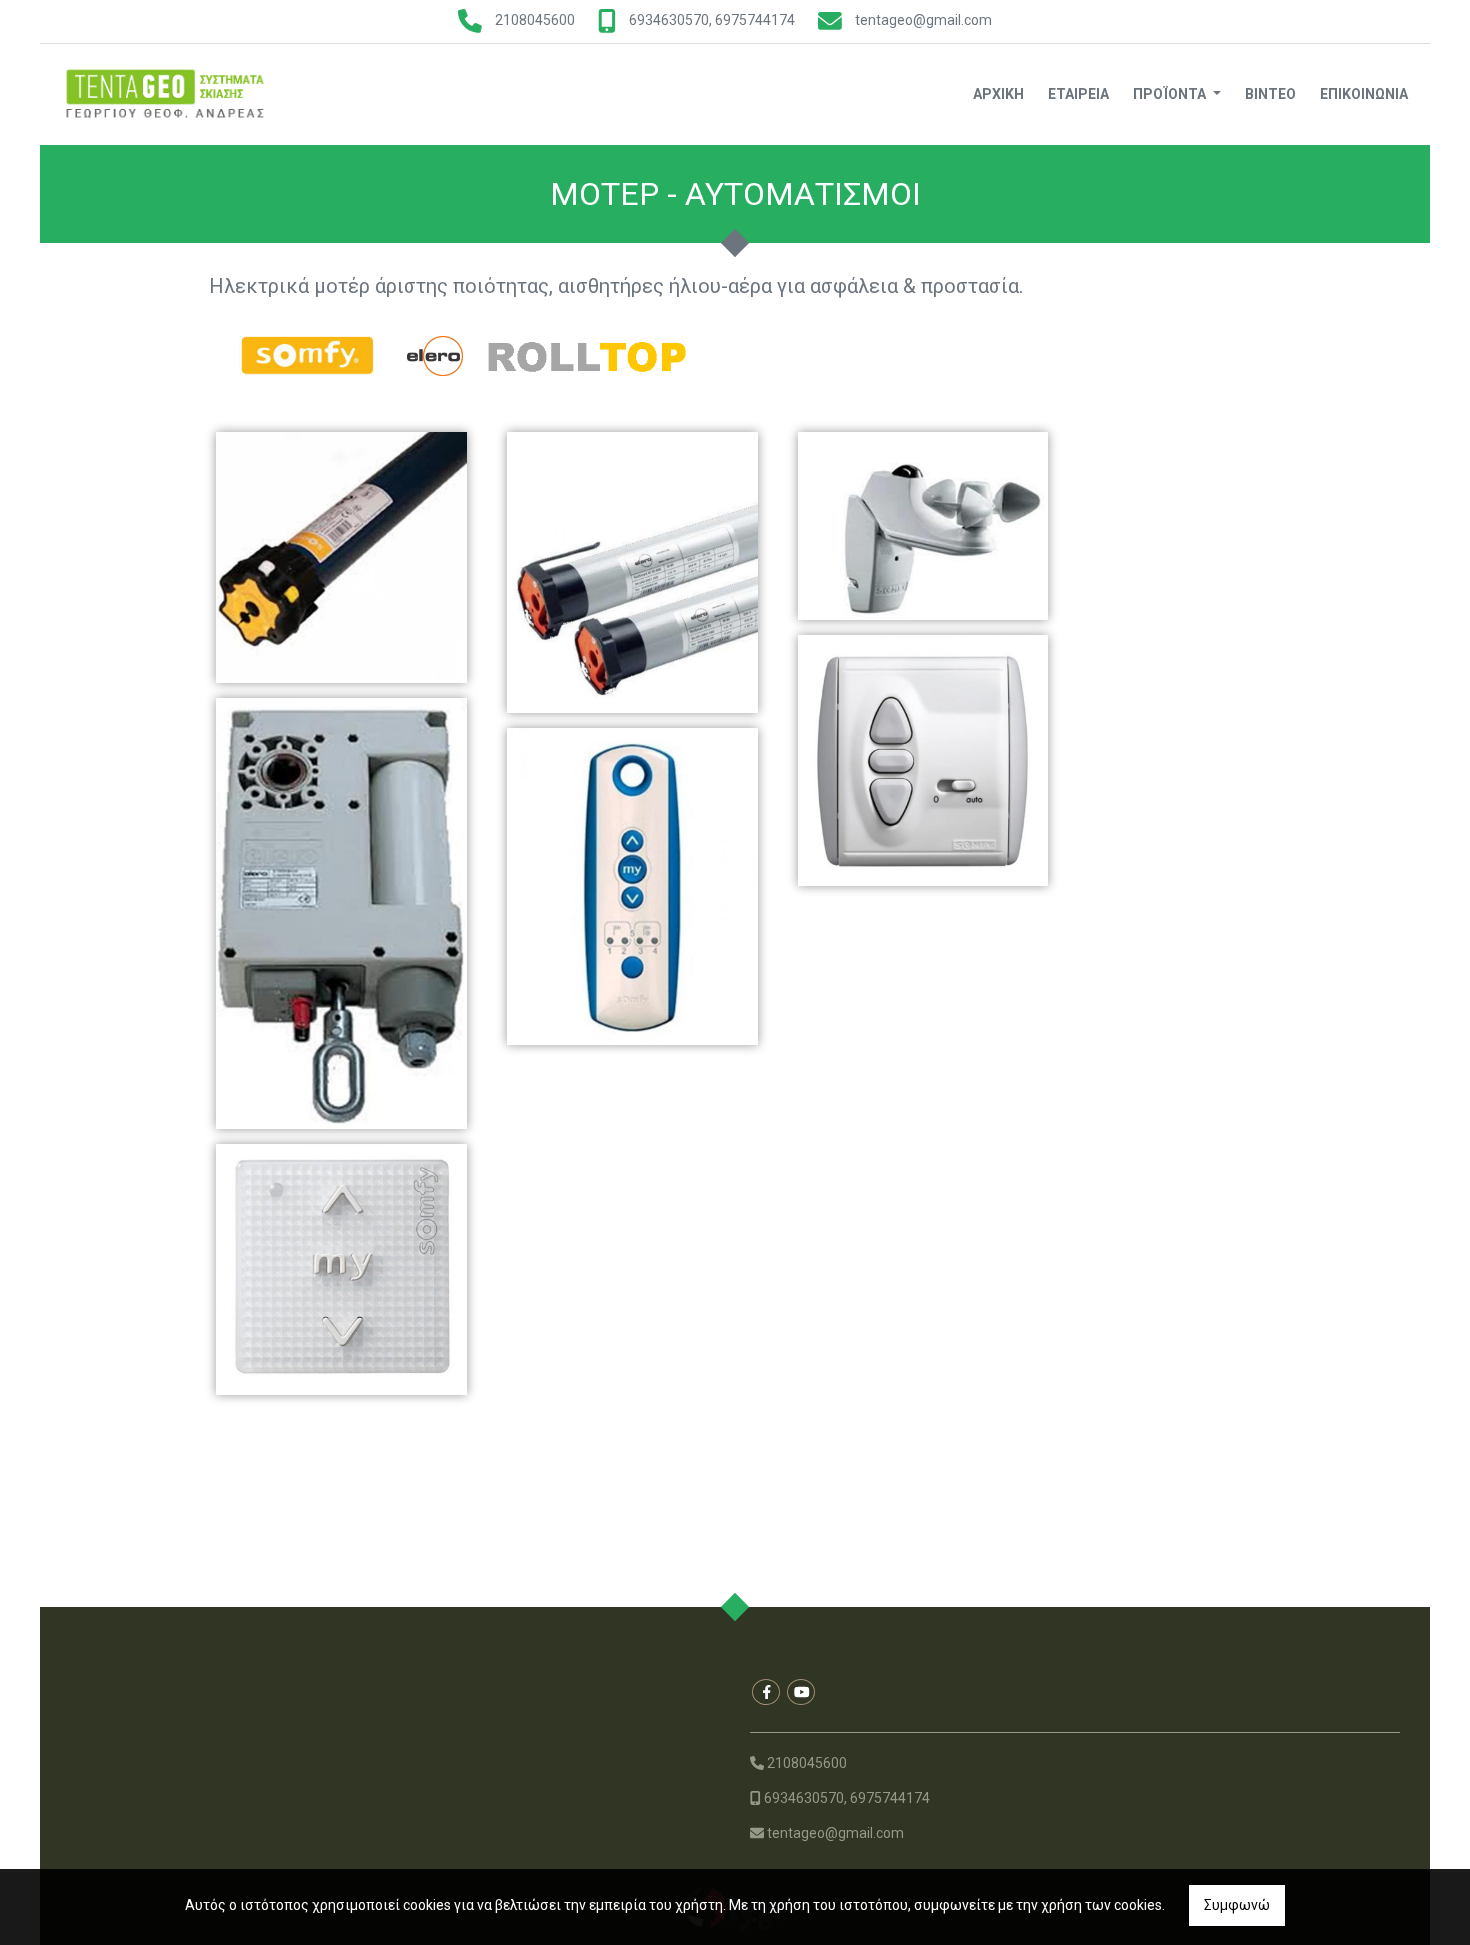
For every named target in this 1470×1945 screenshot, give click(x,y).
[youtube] (801, 1692)
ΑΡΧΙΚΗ (998, 94)
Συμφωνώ (1237, 1905)
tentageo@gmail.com (923, 20)
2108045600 (535, 20)
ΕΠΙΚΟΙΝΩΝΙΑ (1364, 94)
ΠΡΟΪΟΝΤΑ (1171, 94)
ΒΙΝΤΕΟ (1270, 94)
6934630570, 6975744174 (712, 20)
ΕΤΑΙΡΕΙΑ (1078, 94)
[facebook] (766, 1692)
